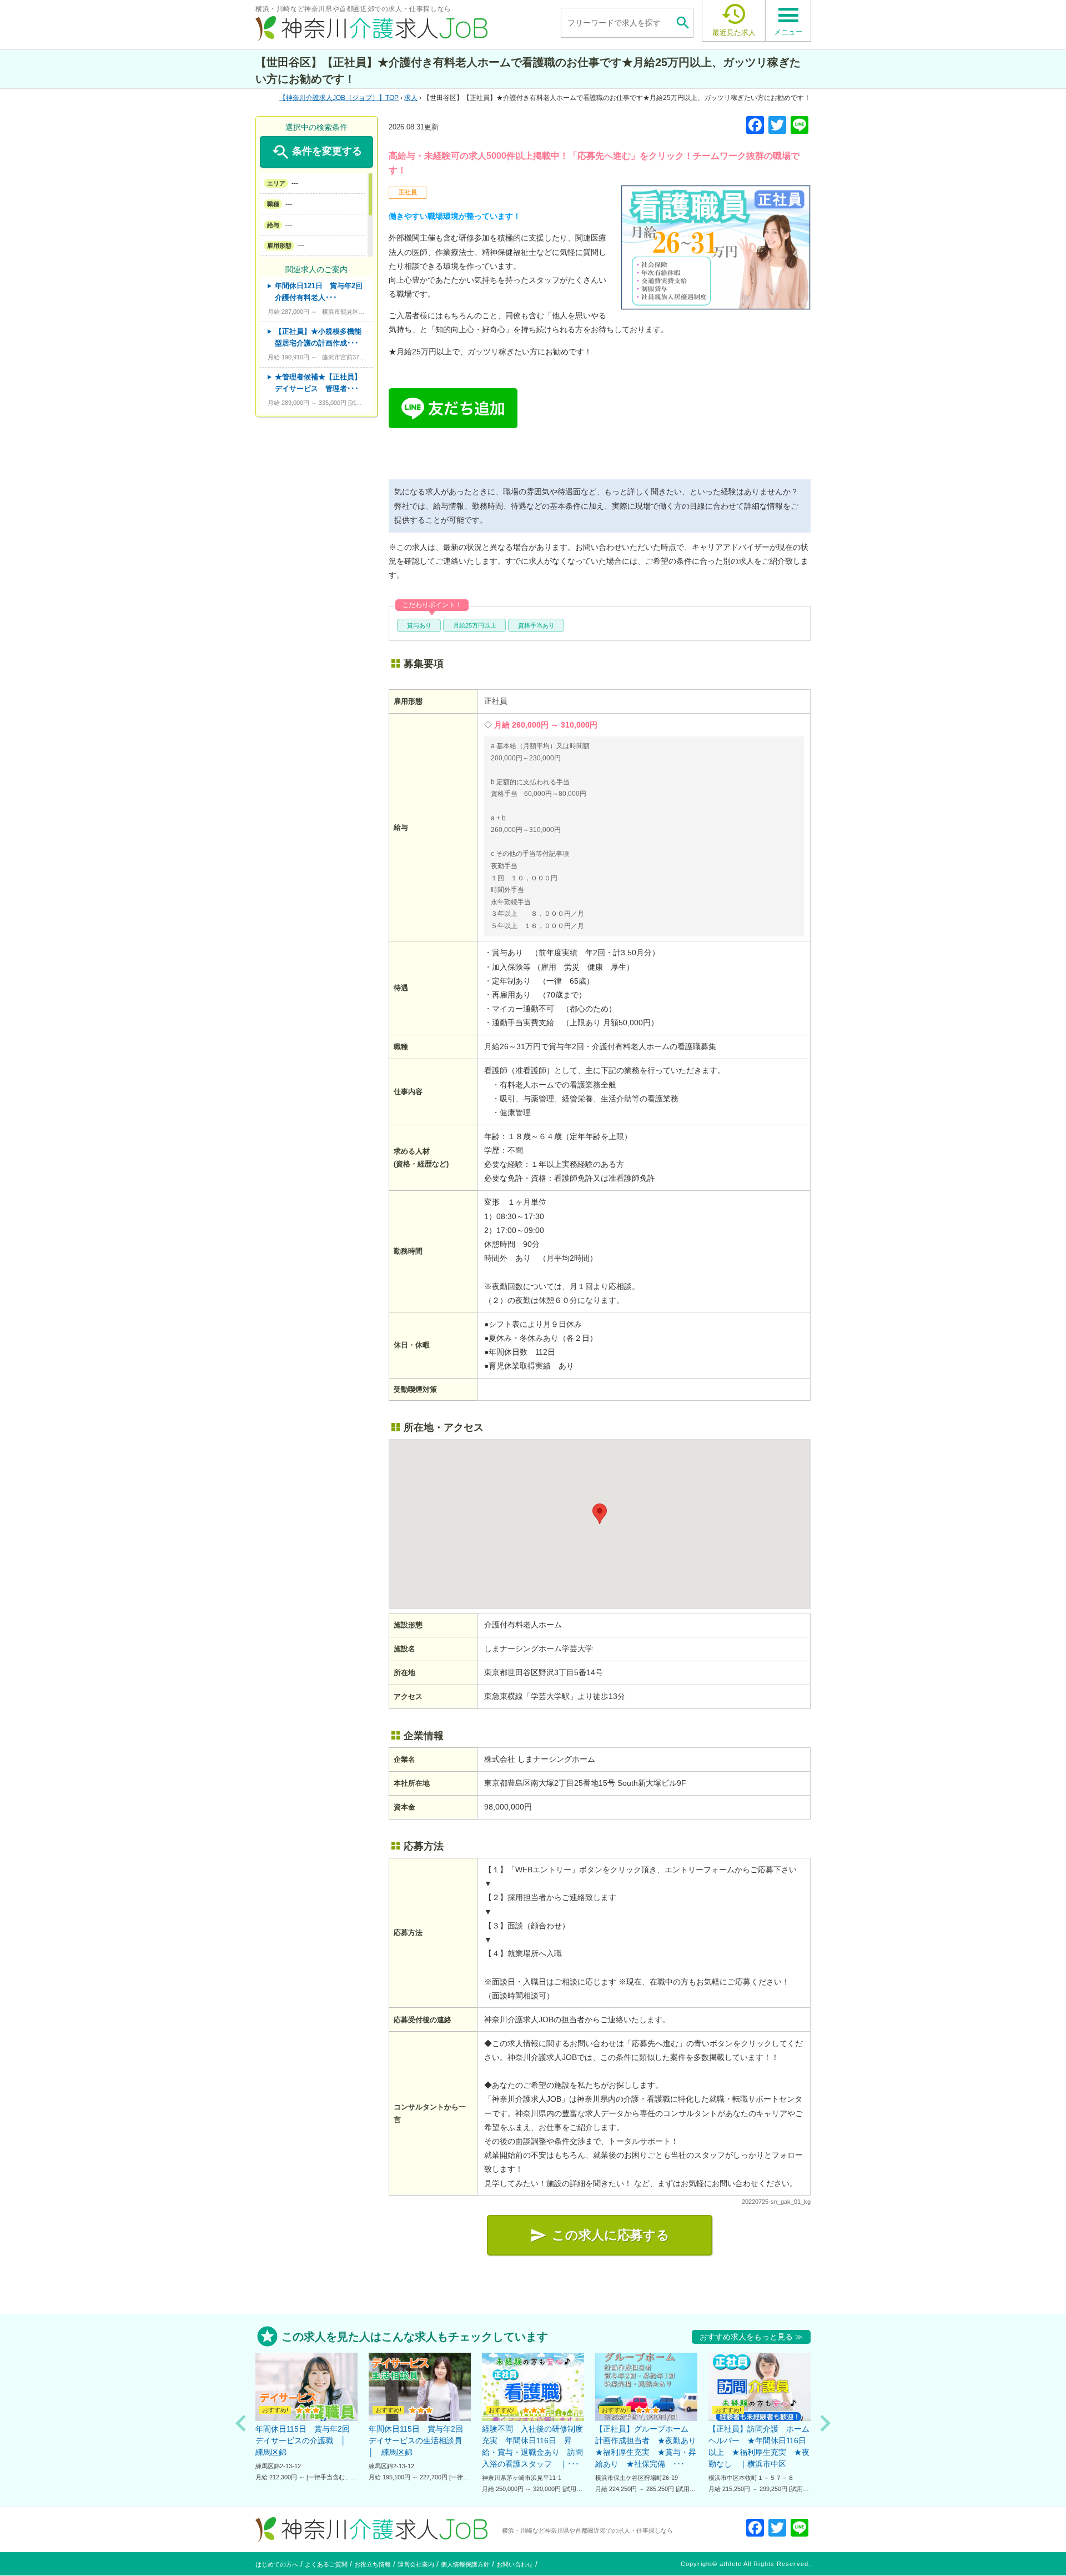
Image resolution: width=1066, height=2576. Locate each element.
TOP (342, 98)
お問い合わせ (515, 2564)
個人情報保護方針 (465, 2564)
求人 (411, 98)
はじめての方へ (277, 2564)
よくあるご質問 (326, 2564)
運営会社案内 (416, 2564)
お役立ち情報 (373, 2564)
